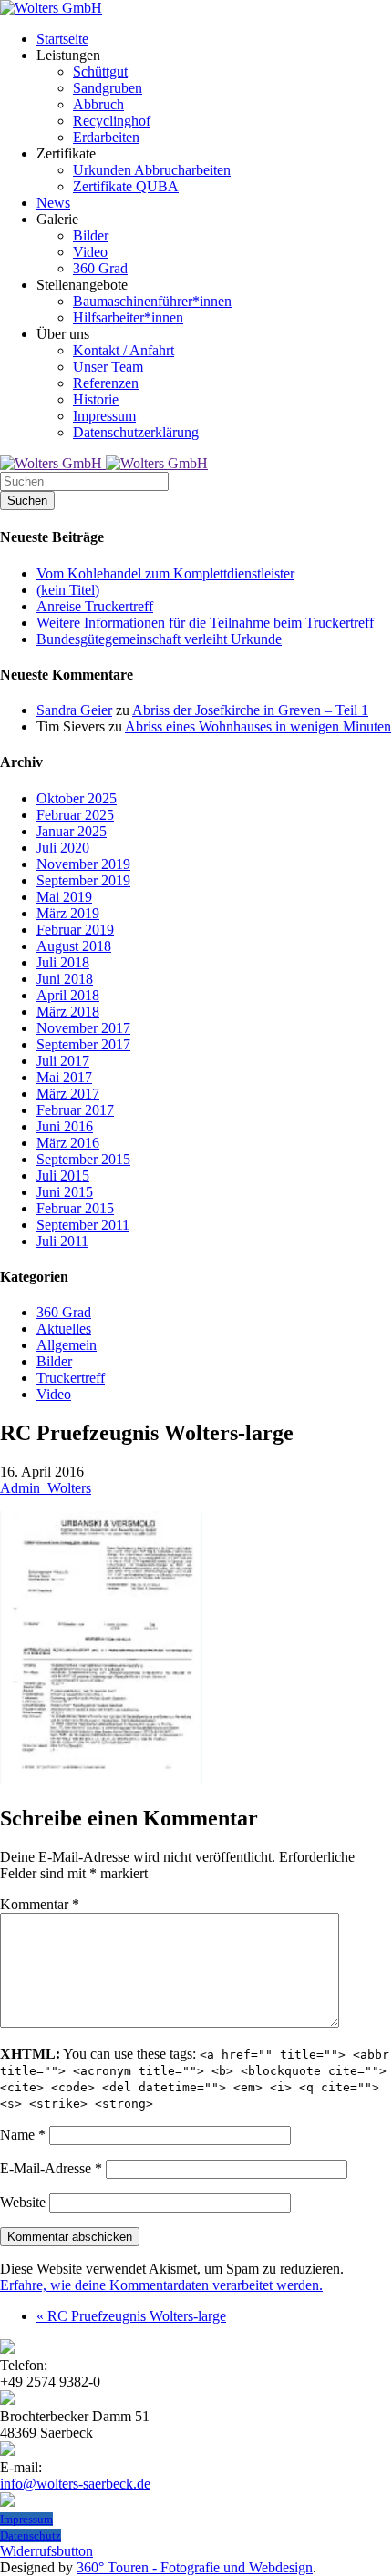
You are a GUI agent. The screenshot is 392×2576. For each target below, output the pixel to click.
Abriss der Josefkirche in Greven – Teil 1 (250, 710)
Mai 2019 (64, 897)
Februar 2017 (75, 1110)
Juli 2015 (63, 1176)
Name (23, 2135)
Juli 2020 (63, 848)
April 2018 (68, 995)
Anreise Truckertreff (95, 606)
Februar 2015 (75, 1208)
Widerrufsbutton (46, 2551)
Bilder (54, 1361)
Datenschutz (31, 2535)
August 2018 (74, 946)
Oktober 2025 (77, 798)
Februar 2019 (75, 930)
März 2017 (68, 1094)
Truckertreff (71, 1378)
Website (23, 2202)
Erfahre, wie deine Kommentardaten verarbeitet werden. (161, 2285)
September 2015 (83, 1159)
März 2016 (68, 1143)
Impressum (26, 2519)
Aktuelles (64, 1329)
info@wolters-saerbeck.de (75, 2484)
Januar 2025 (72, 831)
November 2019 (83, 864)
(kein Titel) (68, 590)
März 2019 (68, 913)
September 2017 (83, 1044)
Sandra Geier (74, 710)
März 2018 (68, 1012)
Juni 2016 (65, 1126)
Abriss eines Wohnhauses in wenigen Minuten (258, 726)
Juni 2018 (65, 979)
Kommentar (40, 1904)
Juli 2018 (63, 962)
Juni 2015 (65, 1192)
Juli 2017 (63, 1061)
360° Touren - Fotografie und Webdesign (195, 2567)
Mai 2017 (64, 1077)
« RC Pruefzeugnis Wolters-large (131, 2316)
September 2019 (83, 880)
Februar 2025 (75, 815)
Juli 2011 (62, 1241)
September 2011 (83, 1225)
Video (54, 1394)
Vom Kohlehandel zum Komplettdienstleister (165, 573)
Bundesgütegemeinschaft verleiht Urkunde (159, 639)
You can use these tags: (195, 2078)
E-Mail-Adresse (51, 2168)
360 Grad (64, 1312)
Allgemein (67, 1345)
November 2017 (83, 1028)
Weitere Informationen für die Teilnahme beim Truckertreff (205, 623)
